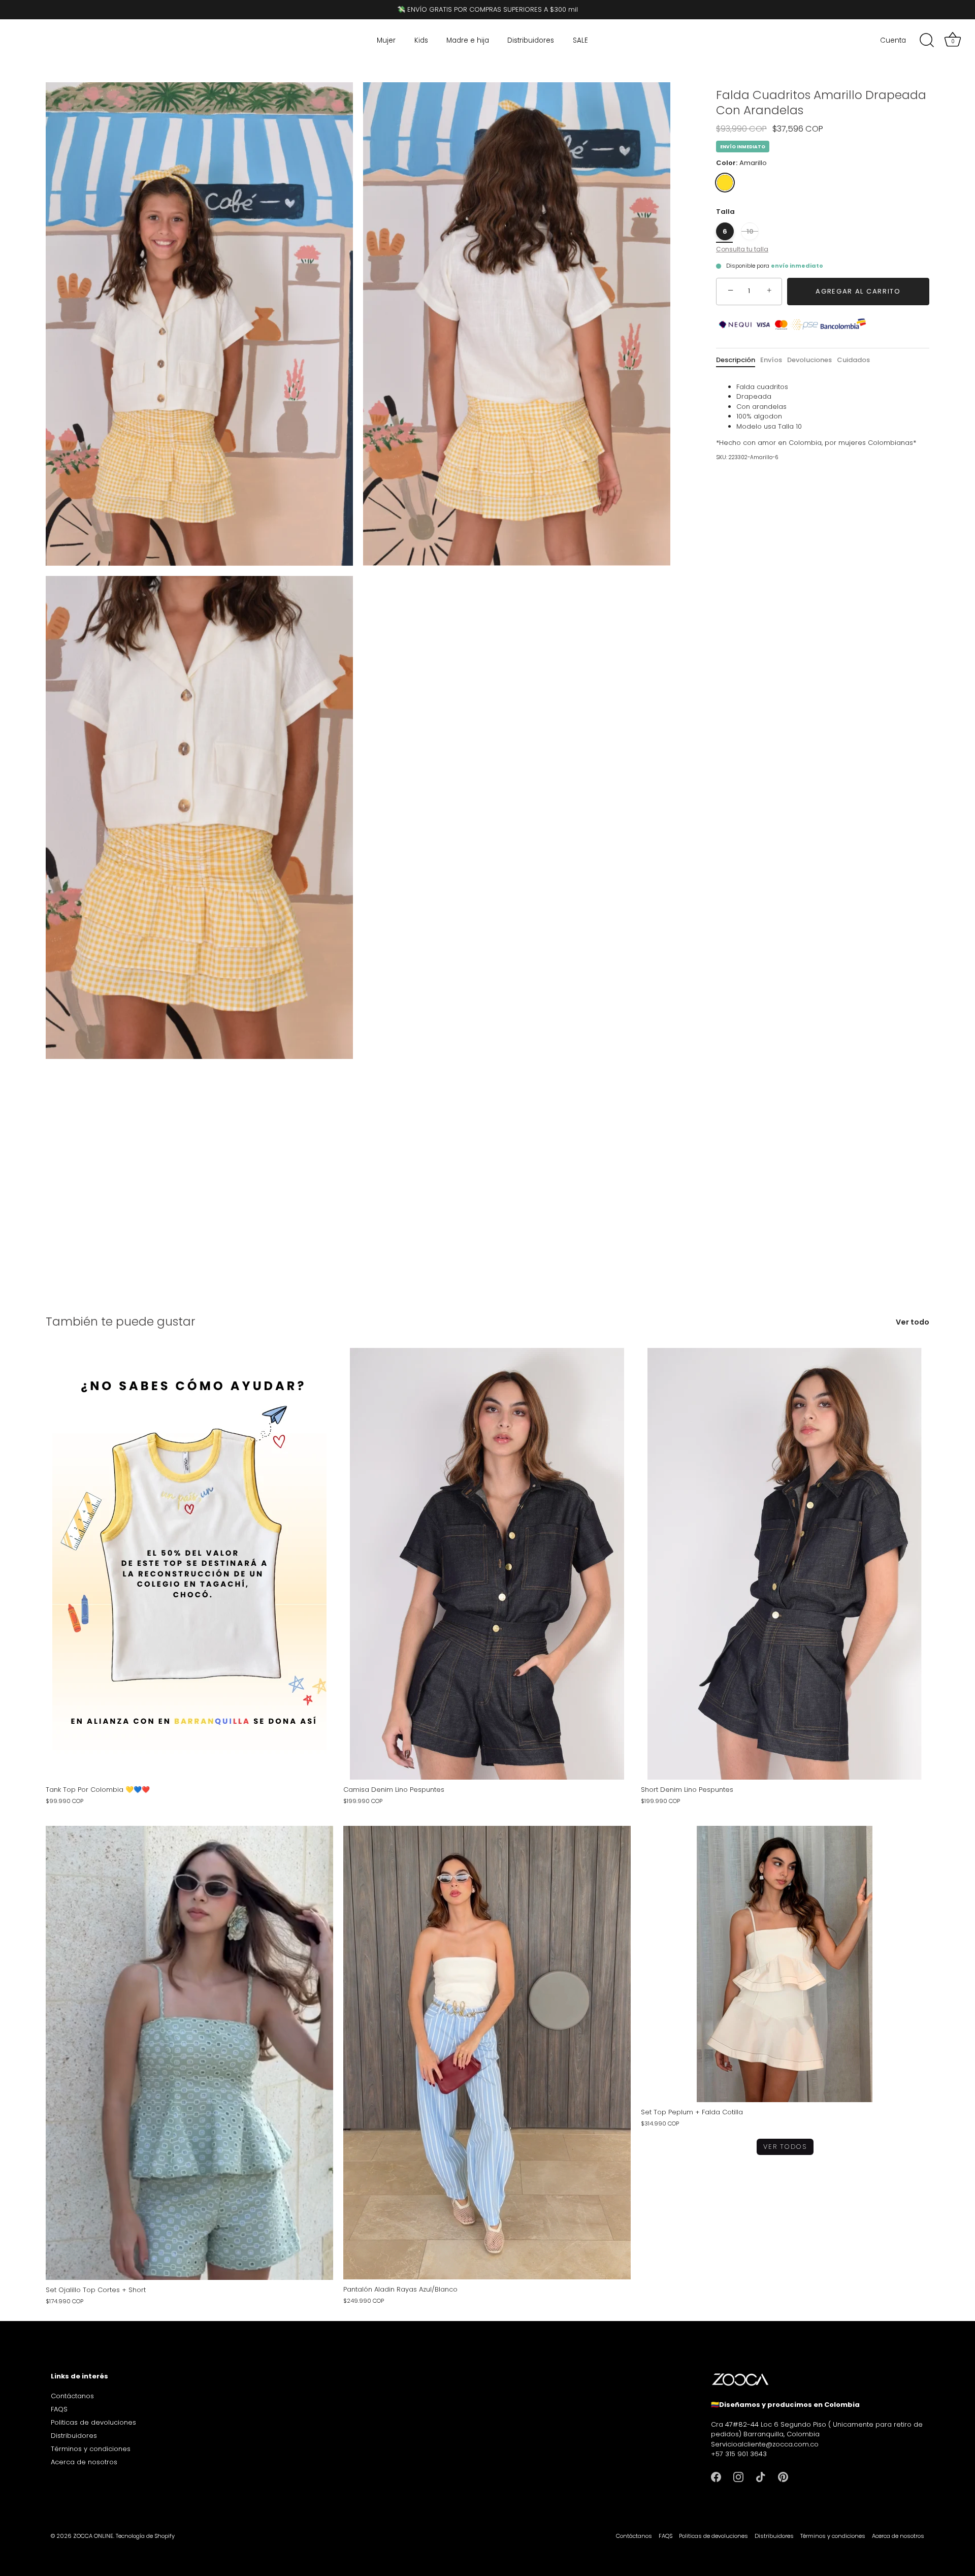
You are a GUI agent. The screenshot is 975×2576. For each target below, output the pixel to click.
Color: (741, 163)
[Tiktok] (761, 2476)
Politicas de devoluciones (93, 2423)
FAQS (59, 2410)
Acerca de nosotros (84, 2462)
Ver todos (785, 2147)
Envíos (771, 360)
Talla (725, 212)
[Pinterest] (783, 2476)
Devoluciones (809, 360)
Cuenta (893, 40)
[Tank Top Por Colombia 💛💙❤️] (189, 1564)
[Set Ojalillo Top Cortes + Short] (189, 2053)
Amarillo (725, 183)
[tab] (738, 360)
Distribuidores (531, 40)
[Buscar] (927, 41)
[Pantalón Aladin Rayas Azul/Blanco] (487, 2053)
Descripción (736, 360)
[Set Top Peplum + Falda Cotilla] (785, 1964)
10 (750, 231)
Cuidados (853, 360)
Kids (421, 40)
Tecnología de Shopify (145, 2536)
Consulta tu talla (742, 249)
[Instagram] (738, 2476)
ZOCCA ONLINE (93, 2536)
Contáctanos (72, 2396)
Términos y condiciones (91, 2449)
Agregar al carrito (858, 291)
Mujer (386, 40)
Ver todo (913, 1322)
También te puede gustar (121, 1321)
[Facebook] (716, 2476)
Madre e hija (468, 40)
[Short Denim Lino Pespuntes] (785, 1564)
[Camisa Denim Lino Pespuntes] (487, 1564)
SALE (580, 40)
